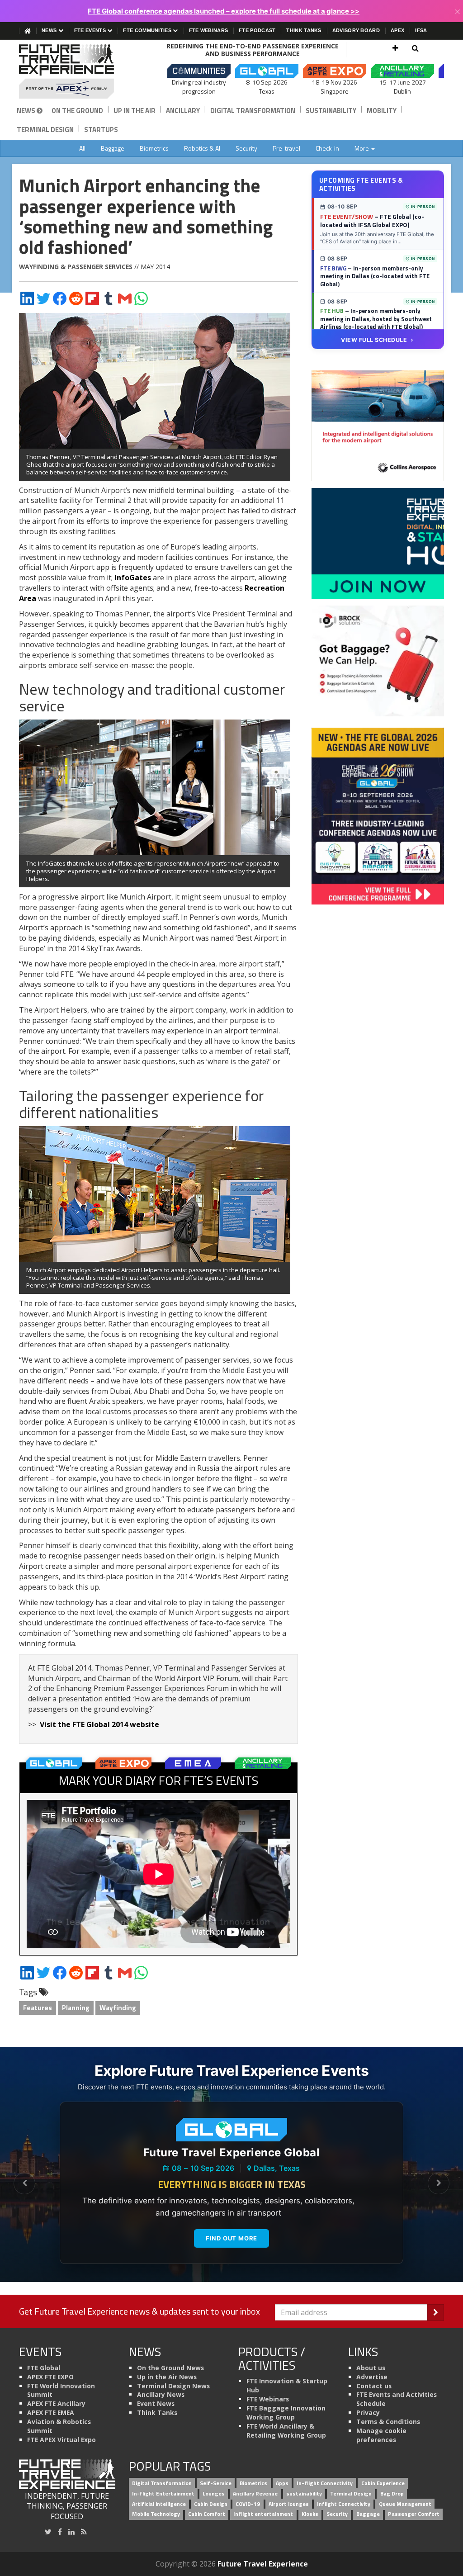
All (82, 148)
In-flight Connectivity (325, 2483)
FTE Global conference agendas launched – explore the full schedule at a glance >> (224, 11)
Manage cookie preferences (381, 2435)
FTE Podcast (257, 30)
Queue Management (405, 2504)
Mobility (382, 111)
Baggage (113, 148)
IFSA (421, 30)
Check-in (327, 148)
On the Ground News (170, 2368)
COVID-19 (248, 2504)
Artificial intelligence (159, 2504)
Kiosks (310, 2514)
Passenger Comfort (414, 2514)
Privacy (368, 2413)
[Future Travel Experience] (67, 71)
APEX (397, 30)
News (50, 30)
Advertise (372, 2377)
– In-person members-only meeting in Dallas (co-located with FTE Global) (375, 276)
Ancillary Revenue (255, 2493)
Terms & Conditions (388, 2422)
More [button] (362, 148)
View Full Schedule (374, 340)
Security (246, 148)
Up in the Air (135, 111)
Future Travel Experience (263, 2564)
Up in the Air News (167, 2377)
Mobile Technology (156, 2514)
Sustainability (331, 111)
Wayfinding (118, 2008)
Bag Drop (392, 2493)
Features (38, 2008)
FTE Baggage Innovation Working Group (286, 2413)
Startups (101, 130)
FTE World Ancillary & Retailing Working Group (286, 2431)
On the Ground (77, 111)
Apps (282, 2483)
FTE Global (44, 2368)
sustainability (304, 2493)
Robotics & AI (202, 148)
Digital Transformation (253, 111)
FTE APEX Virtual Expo (61, 2440)
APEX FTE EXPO (50, 2377)
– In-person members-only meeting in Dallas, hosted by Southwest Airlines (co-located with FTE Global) (376, 319)
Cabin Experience (383, 2483)
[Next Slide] (439, 2183)
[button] (395, 48)
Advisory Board (356, 30)
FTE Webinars (209, 30)
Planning (76, 2008)
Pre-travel (286, 148)
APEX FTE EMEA (51, 2413)
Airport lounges (289, 2504)
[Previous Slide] (24, 2183)
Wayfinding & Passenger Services (76, 267)
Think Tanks (304, 30)
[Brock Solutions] (378, 660)
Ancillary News (161, 2394)
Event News (156, 2403)
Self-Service (216, 2483)
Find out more (231, 2238)
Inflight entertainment (263, 2514)
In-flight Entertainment (163, 2493)
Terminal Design (45, 130)
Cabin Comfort (207, 2514)
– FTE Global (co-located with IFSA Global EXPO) (372, 221)
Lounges (214, 2493)
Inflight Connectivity (344, 2504)
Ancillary (183, 111)
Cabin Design (211, 2504)
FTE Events (91, 30)
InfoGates (133, 578)
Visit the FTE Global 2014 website (99, 1724)
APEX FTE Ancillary (56, 2403)
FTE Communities (148, 30)
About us (371, 2368)
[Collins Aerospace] (378, 425)
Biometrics (154, 148)
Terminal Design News (173, 2386)
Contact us (374, 2386)
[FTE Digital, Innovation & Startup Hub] (378, 543)
